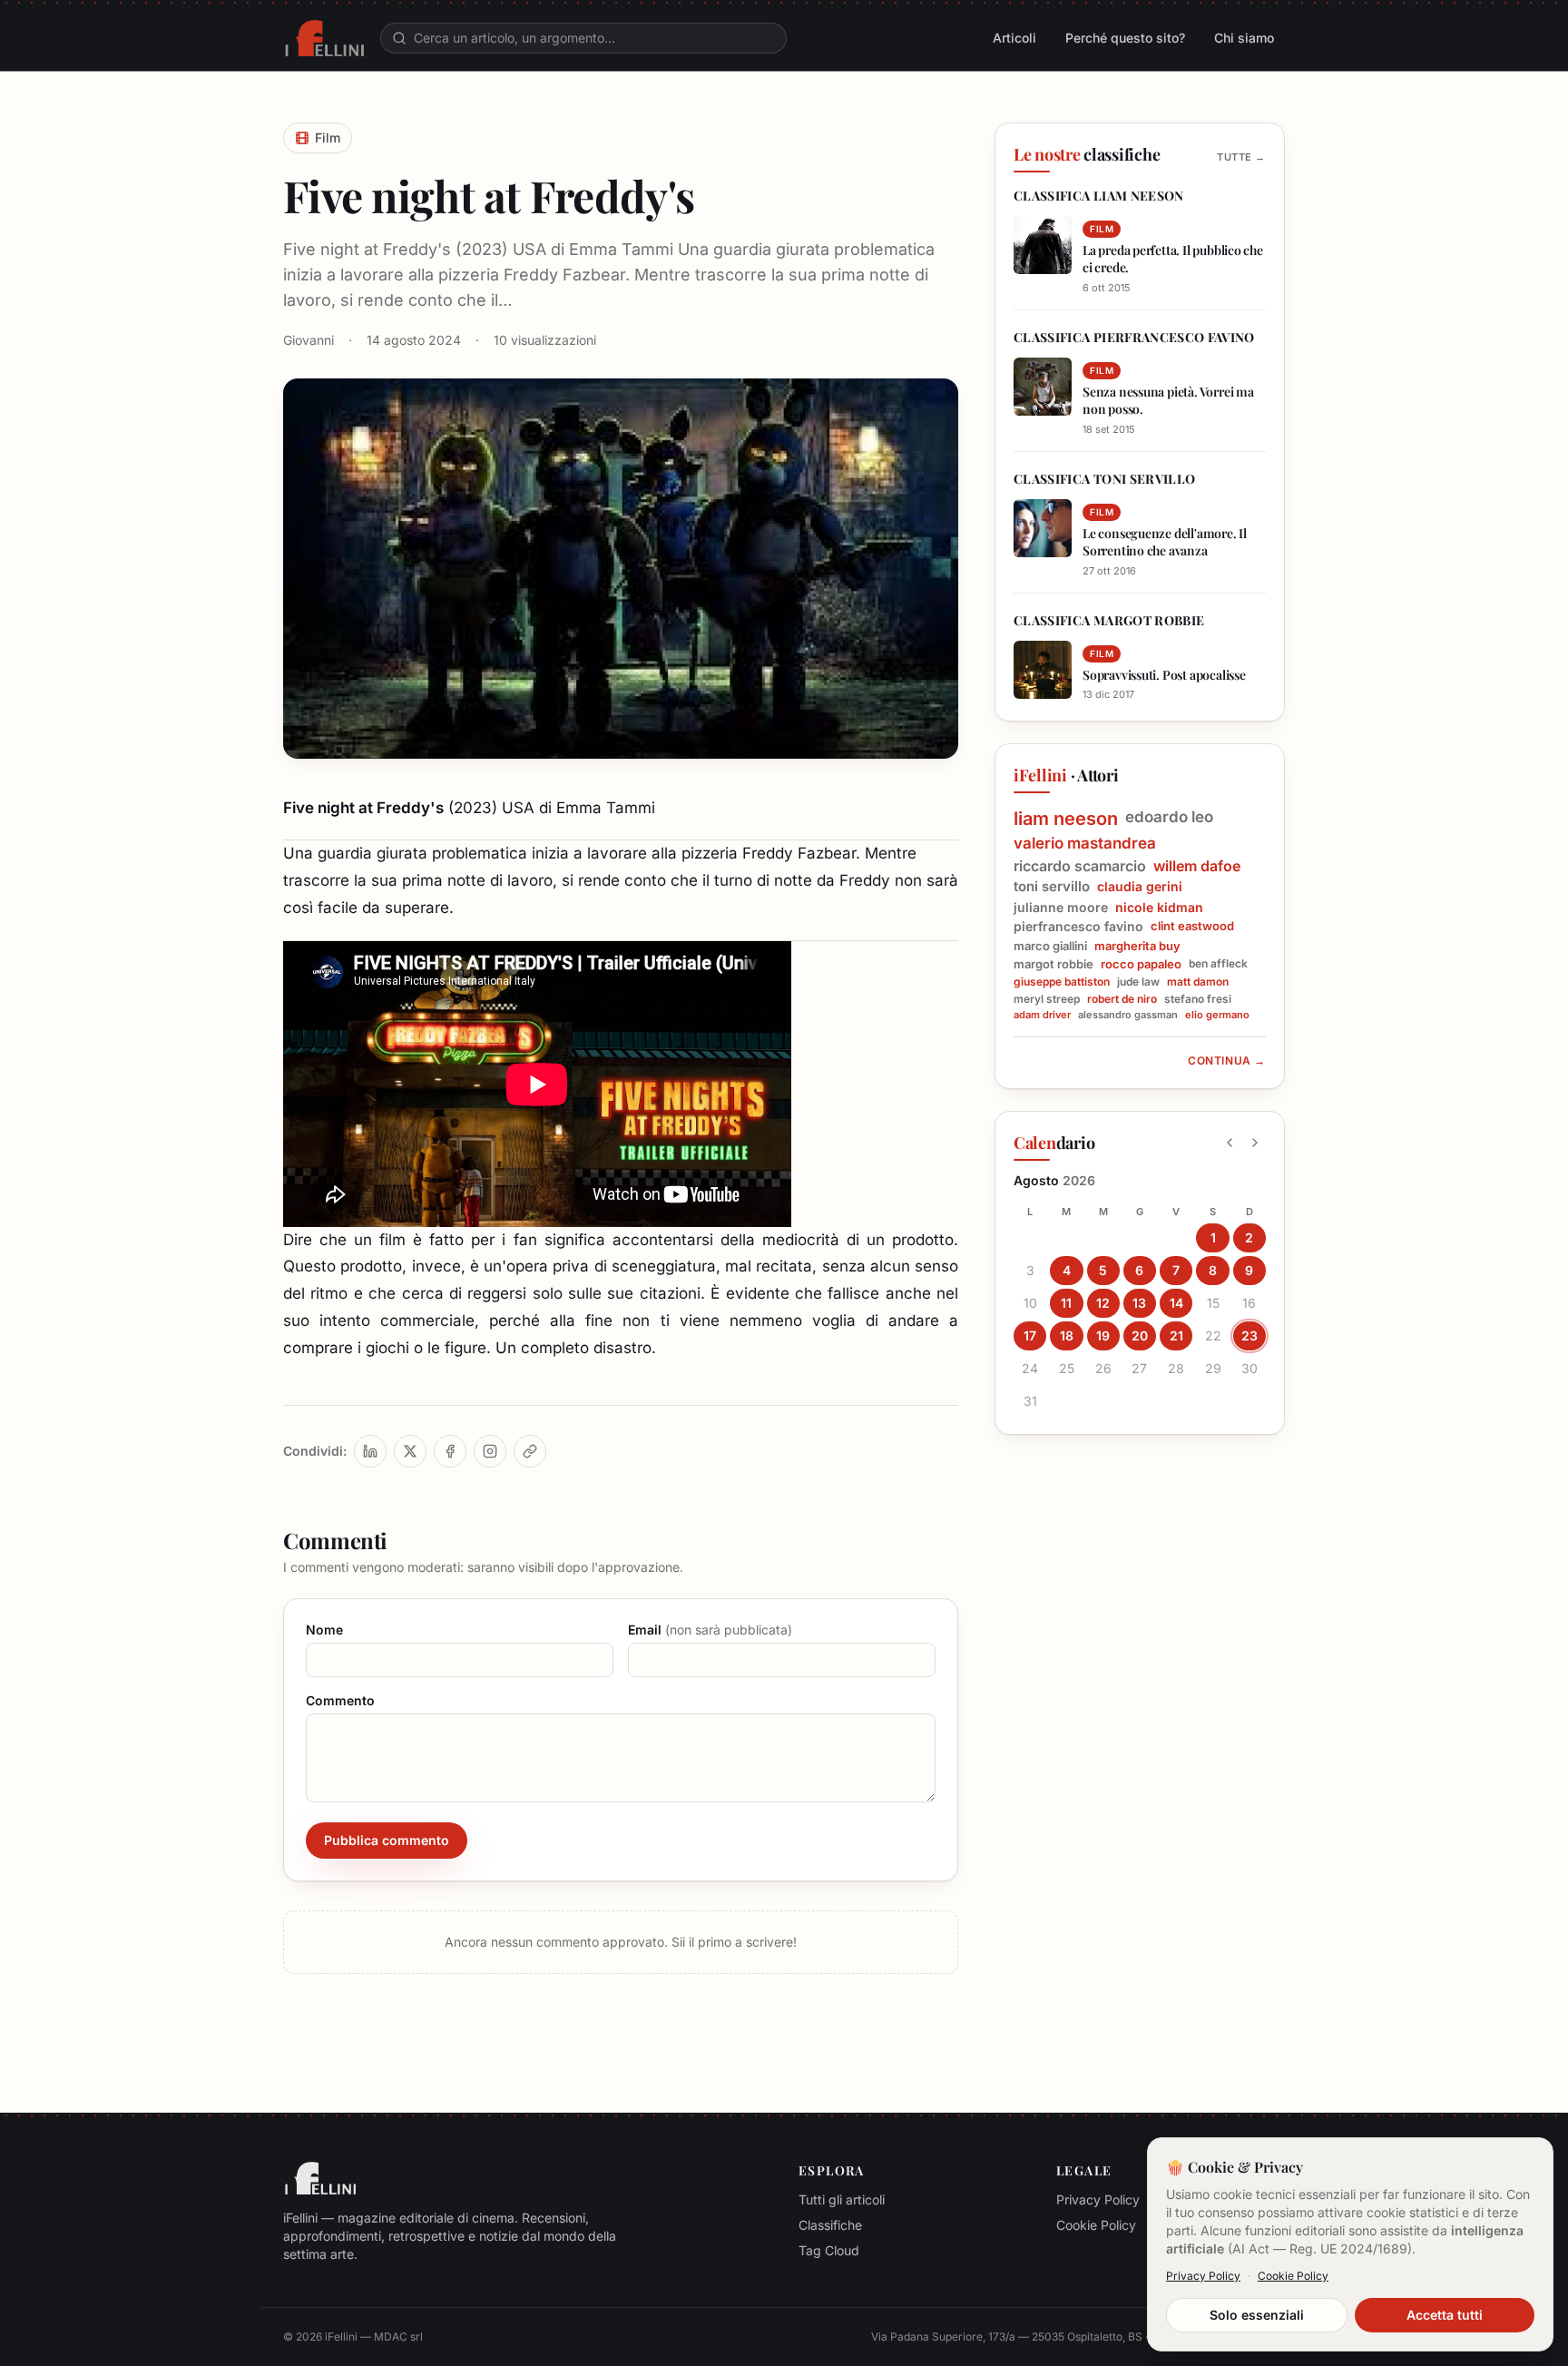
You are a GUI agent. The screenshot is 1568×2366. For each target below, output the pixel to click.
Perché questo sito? (1125, 38)
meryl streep (1047, 999)
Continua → (1227, 1060)
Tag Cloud (829, 2250)
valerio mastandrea (1085, 843)
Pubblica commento (387, 1840)
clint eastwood (1192, 926)
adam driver (1042, 1015)
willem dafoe (1197, 866)
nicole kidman (1159, 907)
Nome (324, 1630)
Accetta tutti (1445, 2315)
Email (710, 1630)
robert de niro (1122, 999)
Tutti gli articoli (842, 2199)
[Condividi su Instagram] (490, 1451)
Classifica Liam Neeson (1099, 196)
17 (1030, 1335)
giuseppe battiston (1062, 982)
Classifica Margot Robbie (1109, 620)
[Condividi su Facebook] (450, 1451)
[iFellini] (324, 38)
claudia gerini (1140, 886)
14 (1176, 1303)
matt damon (1198, 982)
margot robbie (1053, 964)
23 (1249, 1335)
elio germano (1217, 1015)
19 (1103, 1335)
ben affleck (1218, 963)
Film (328, 137)
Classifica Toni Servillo (1104, 479)
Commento (340, 1700)
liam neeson (1066, 819)
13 (1139, 1303)
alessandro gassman (1128, 1015)
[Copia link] (530, 1451)
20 (1140, 1335)
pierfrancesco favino (1078, 926)
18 (1067, 1335)
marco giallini (1050, 946)
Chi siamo (1244, 38)
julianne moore (1061, 907)
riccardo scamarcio (1080, 866)
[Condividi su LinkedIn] (370, 1451)
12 (1103, 1303)
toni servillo (1052, 887)
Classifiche (830, 2225)
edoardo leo (1169, 817)
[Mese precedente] (1230, 1143)
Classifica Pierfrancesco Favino (1134, 337)
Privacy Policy (1098, 2199)
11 (1066, 1303)
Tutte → (1241, 157)
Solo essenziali (1257, 2315)
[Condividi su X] (410, 1451)
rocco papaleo (1141, 964)
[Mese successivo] (1255, 1143)
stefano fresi (1198, 999)
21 (1176, 1335)
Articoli (1014, 38)
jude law (1138, 982)
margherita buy (1137, 946)
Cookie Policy (1096, 2225)
